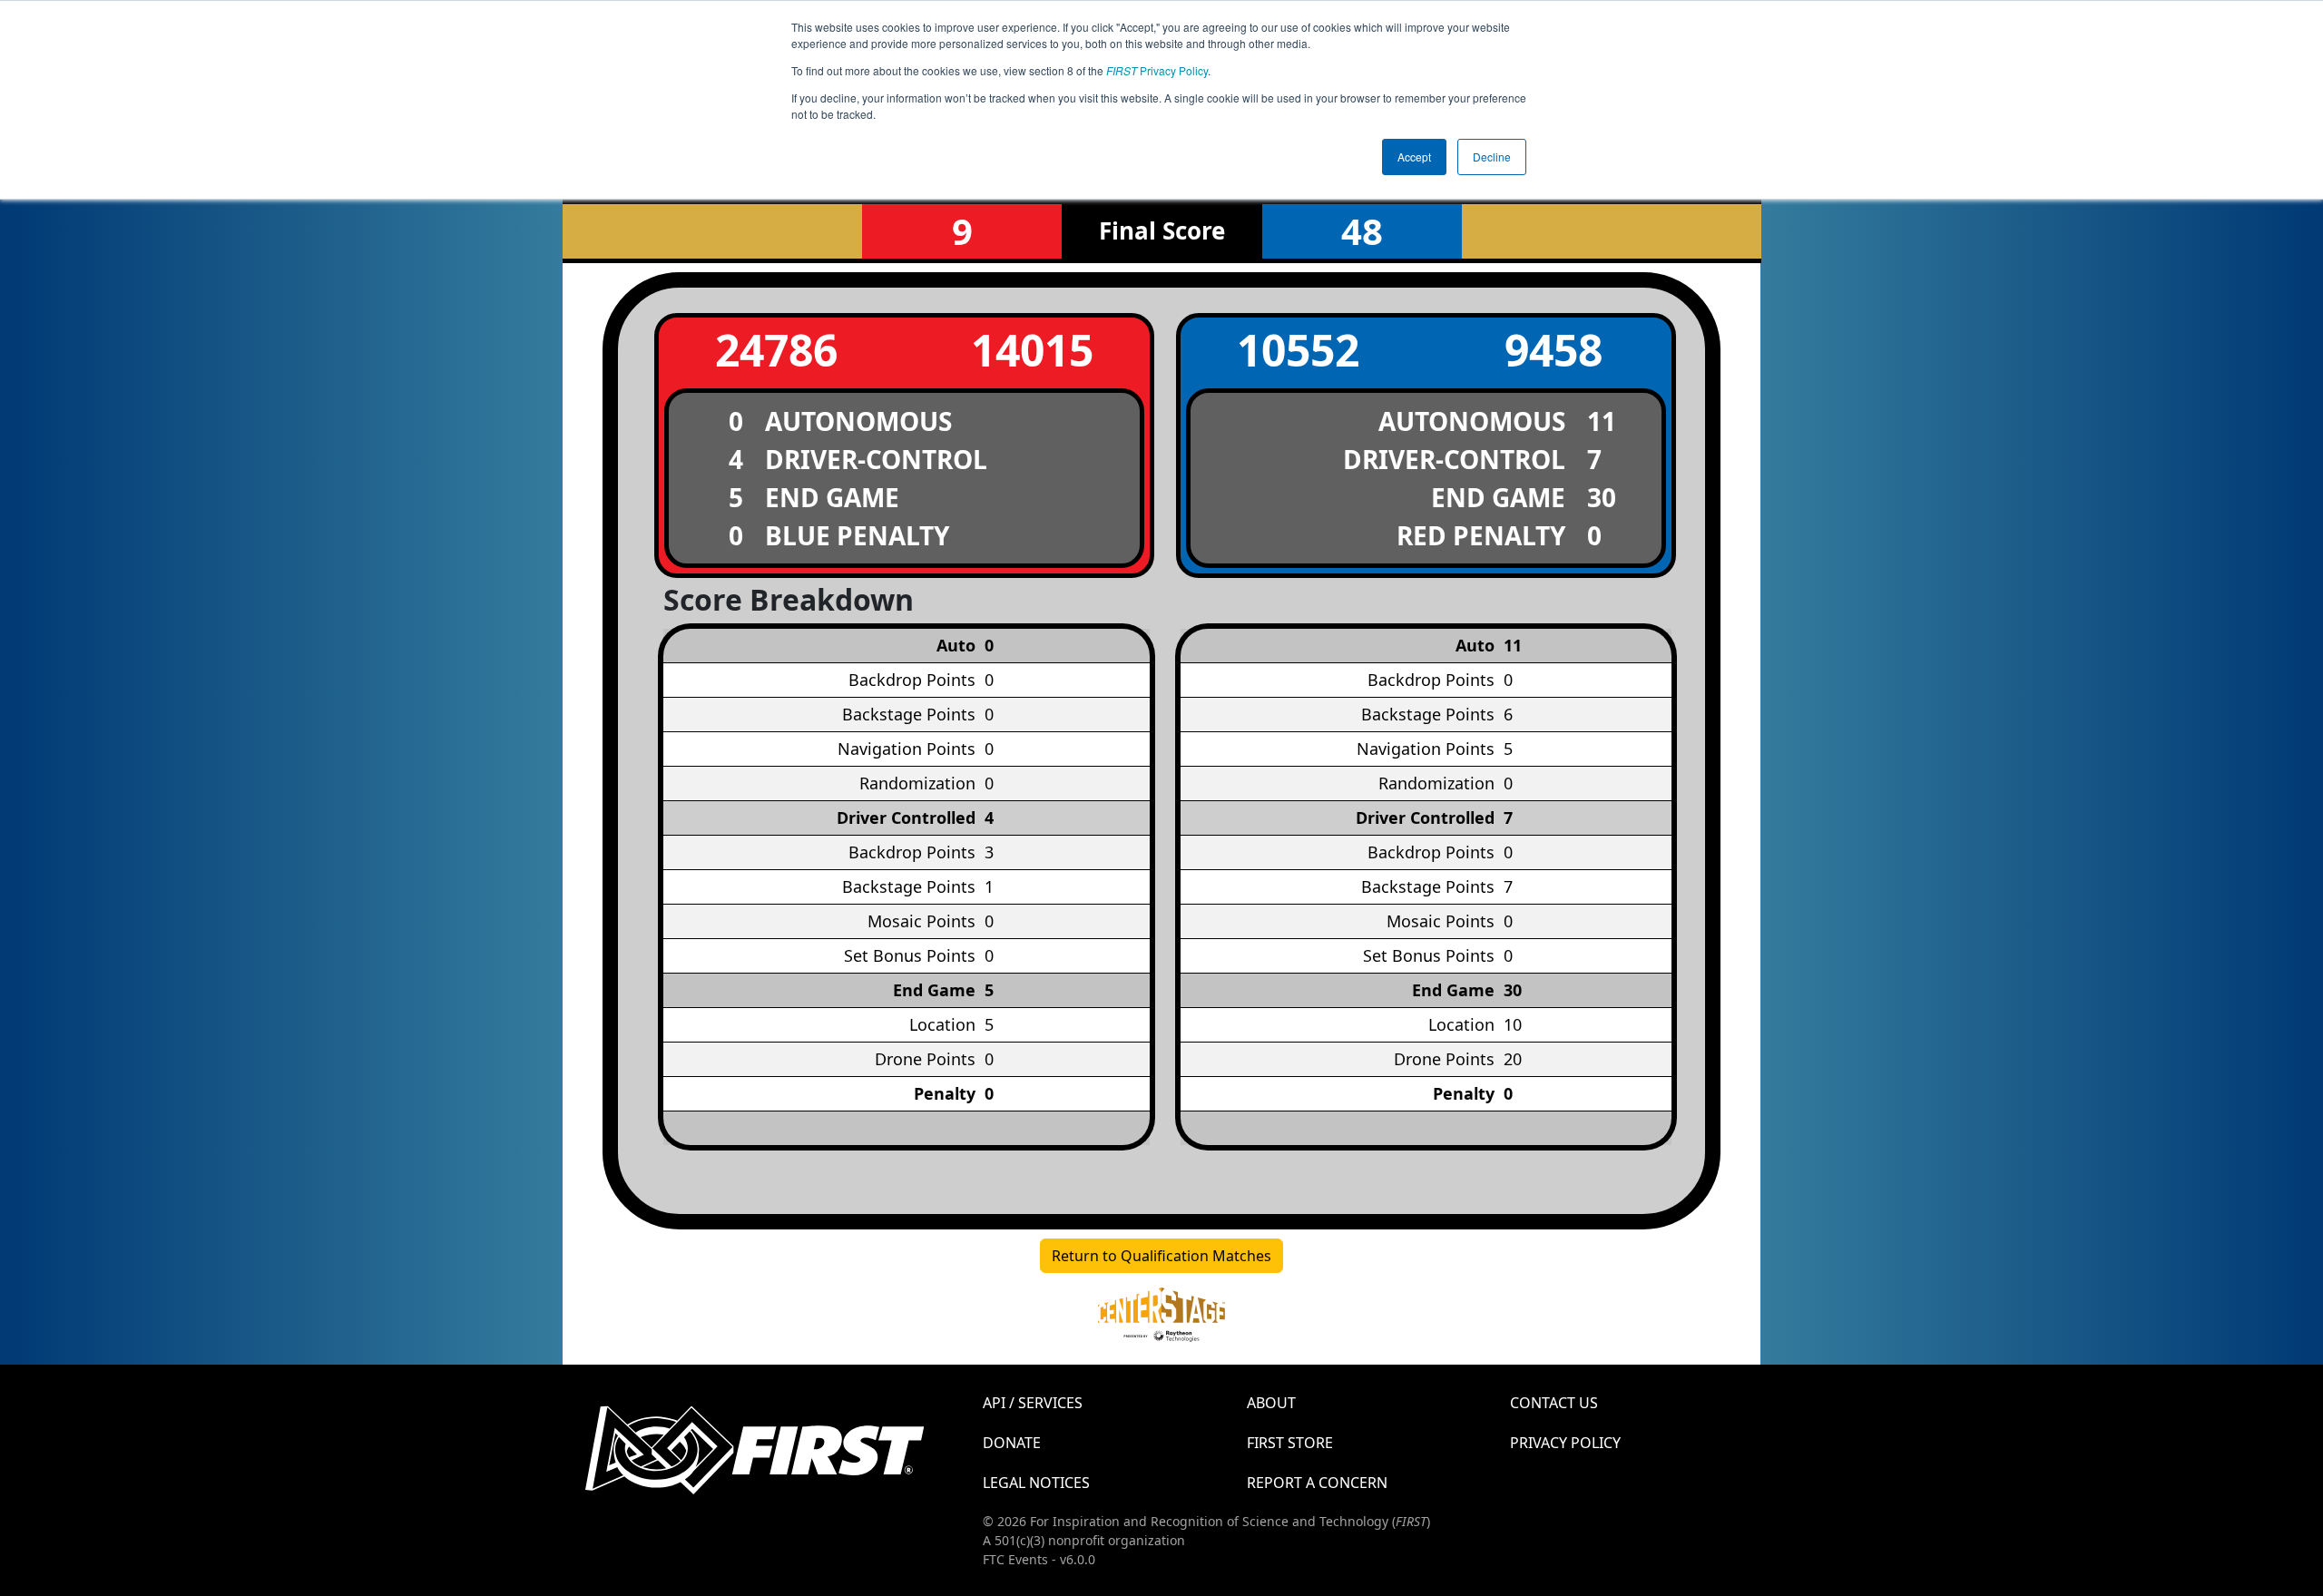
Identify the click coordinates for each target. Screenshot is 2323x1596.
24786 (776, 350)
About (1271, 1403)
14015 (1032, 350)
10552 (1298, 350)
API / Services (1033, 1403)
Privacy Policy (1157, 70)
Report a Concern (1317, 1483)
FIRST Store (1290, 1443)
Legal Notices (1036, 1483)
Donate (1012, 1443)
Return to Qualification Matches (1161, 1256)
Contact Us (1554, 1403)
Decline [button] (1492, 157)
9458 (1554, 350)
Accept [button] (1414, 157)
